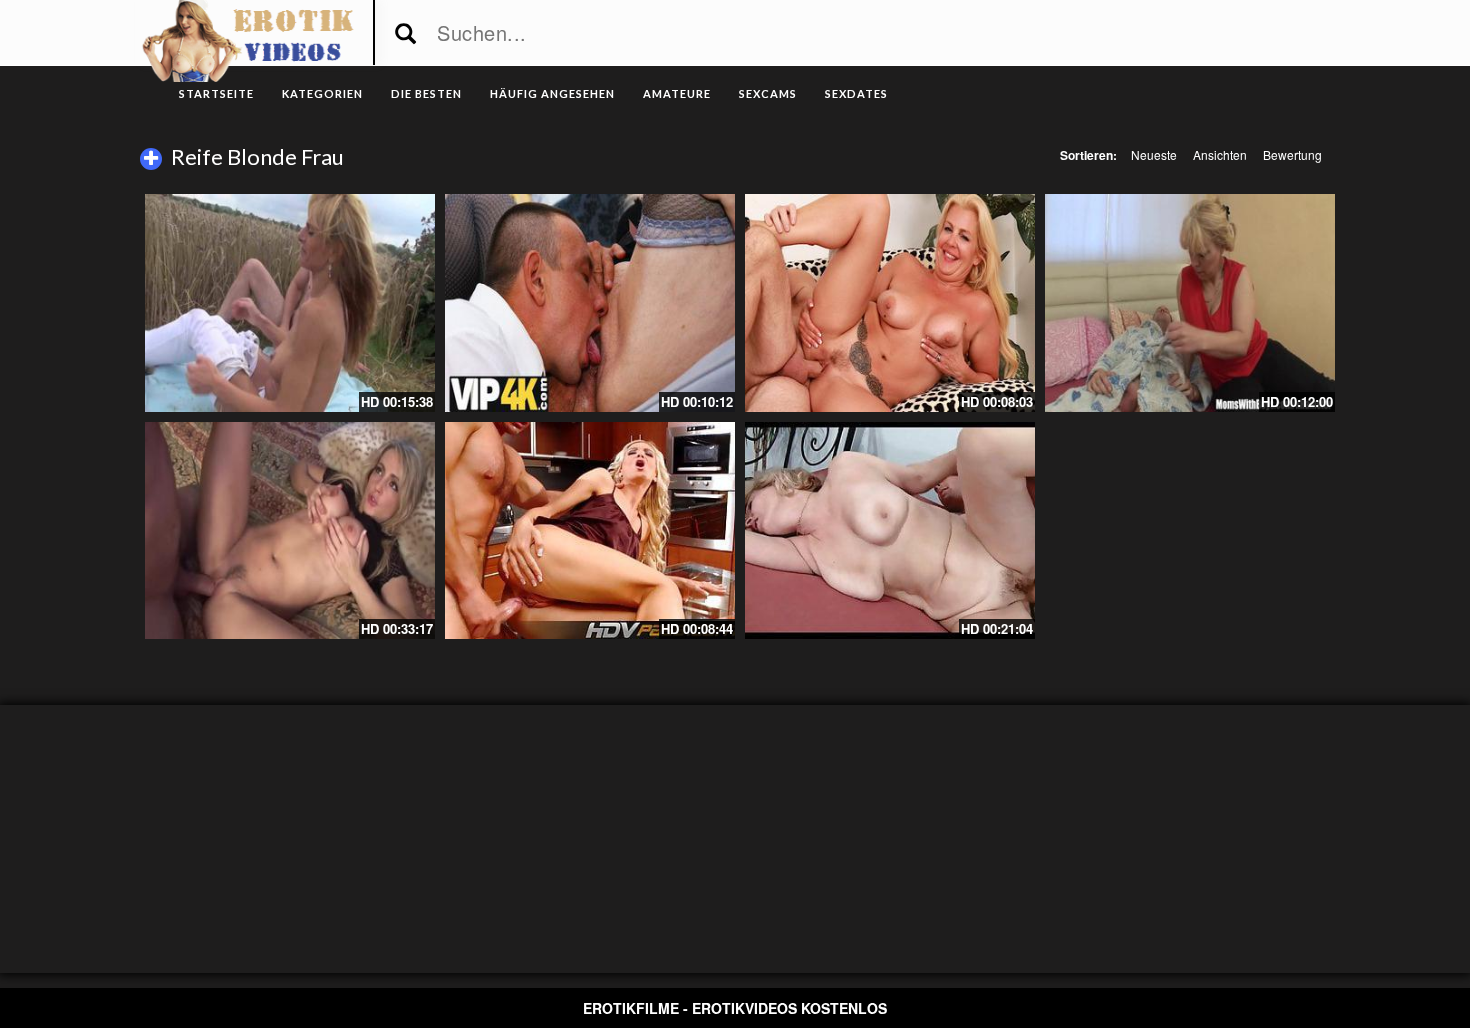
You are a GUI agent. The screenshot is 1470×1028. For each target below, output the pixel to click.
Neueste (1154, 154)
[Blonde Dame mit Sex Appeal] (890, 531)
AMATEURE (677, 93)
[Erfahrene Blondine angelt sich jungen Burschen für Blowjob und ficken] (590, 303)
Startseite (216, 93)
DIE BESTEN (426, 93)
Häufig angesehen (552, 93)
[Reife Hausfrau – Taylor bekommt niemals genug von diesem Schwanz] (890, 303)
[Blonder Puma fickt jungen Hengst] (290, 531)
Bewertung (1292, 154)
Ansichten (1220, 154)
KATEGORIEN (322, 93)
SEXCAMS (768, 93)
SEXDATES (856, 93)
